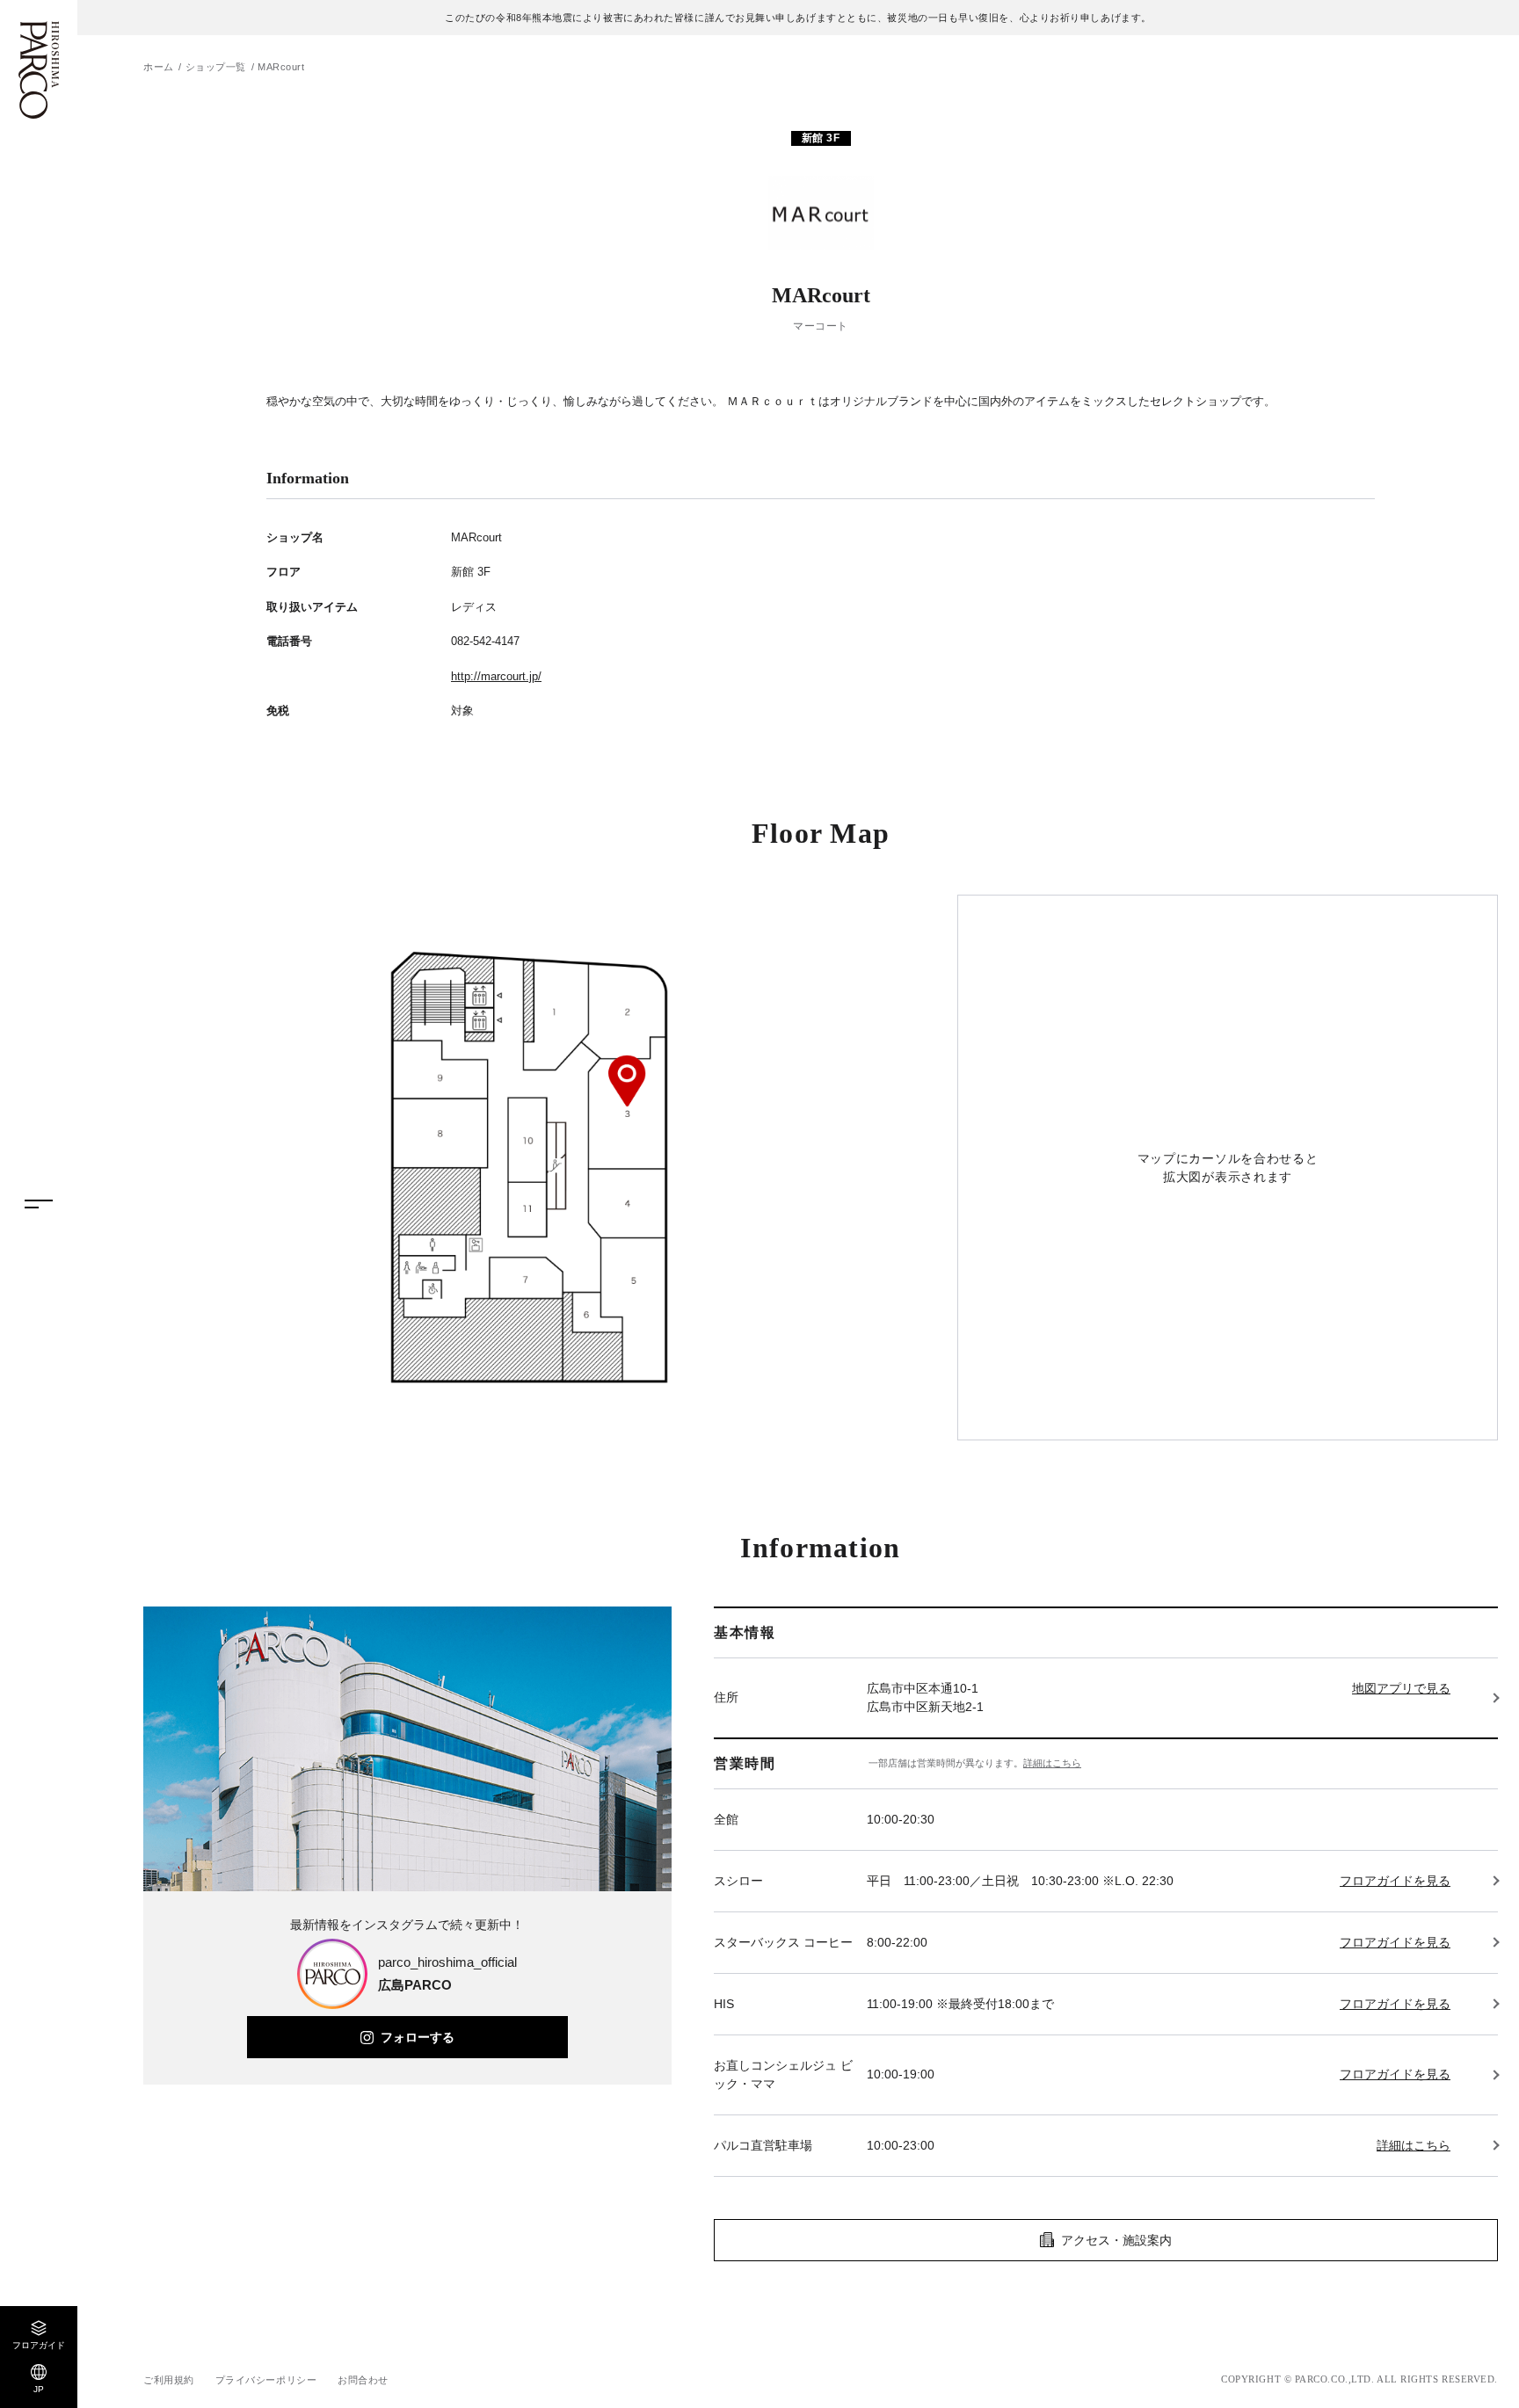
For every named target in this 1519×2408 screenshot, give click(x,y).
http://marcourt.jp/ (496, 676)
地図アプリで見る (1401, 1688)
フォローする (418, 2037)
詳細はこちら (1052, 1763)
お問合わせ (363, 2380)
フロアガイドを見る (1395, 1881)
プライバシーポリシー (266, 2380)
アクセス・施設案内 (1116, 2240)
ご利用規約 (169, 2380)
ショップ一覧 (216, 67)
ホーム (159, 67)
